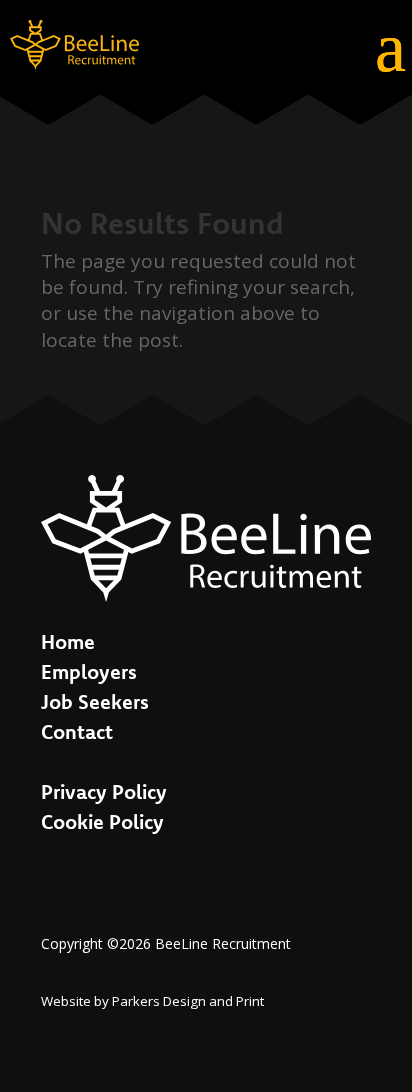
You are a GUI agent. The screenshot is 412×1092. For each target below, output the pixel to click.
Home (68, 641)
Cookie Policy (102, 821)
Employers (89, 671)
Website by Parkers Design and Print (152, 1001)
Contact (77, 731)
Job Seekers (95, 701)
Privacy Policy (104, 791)
